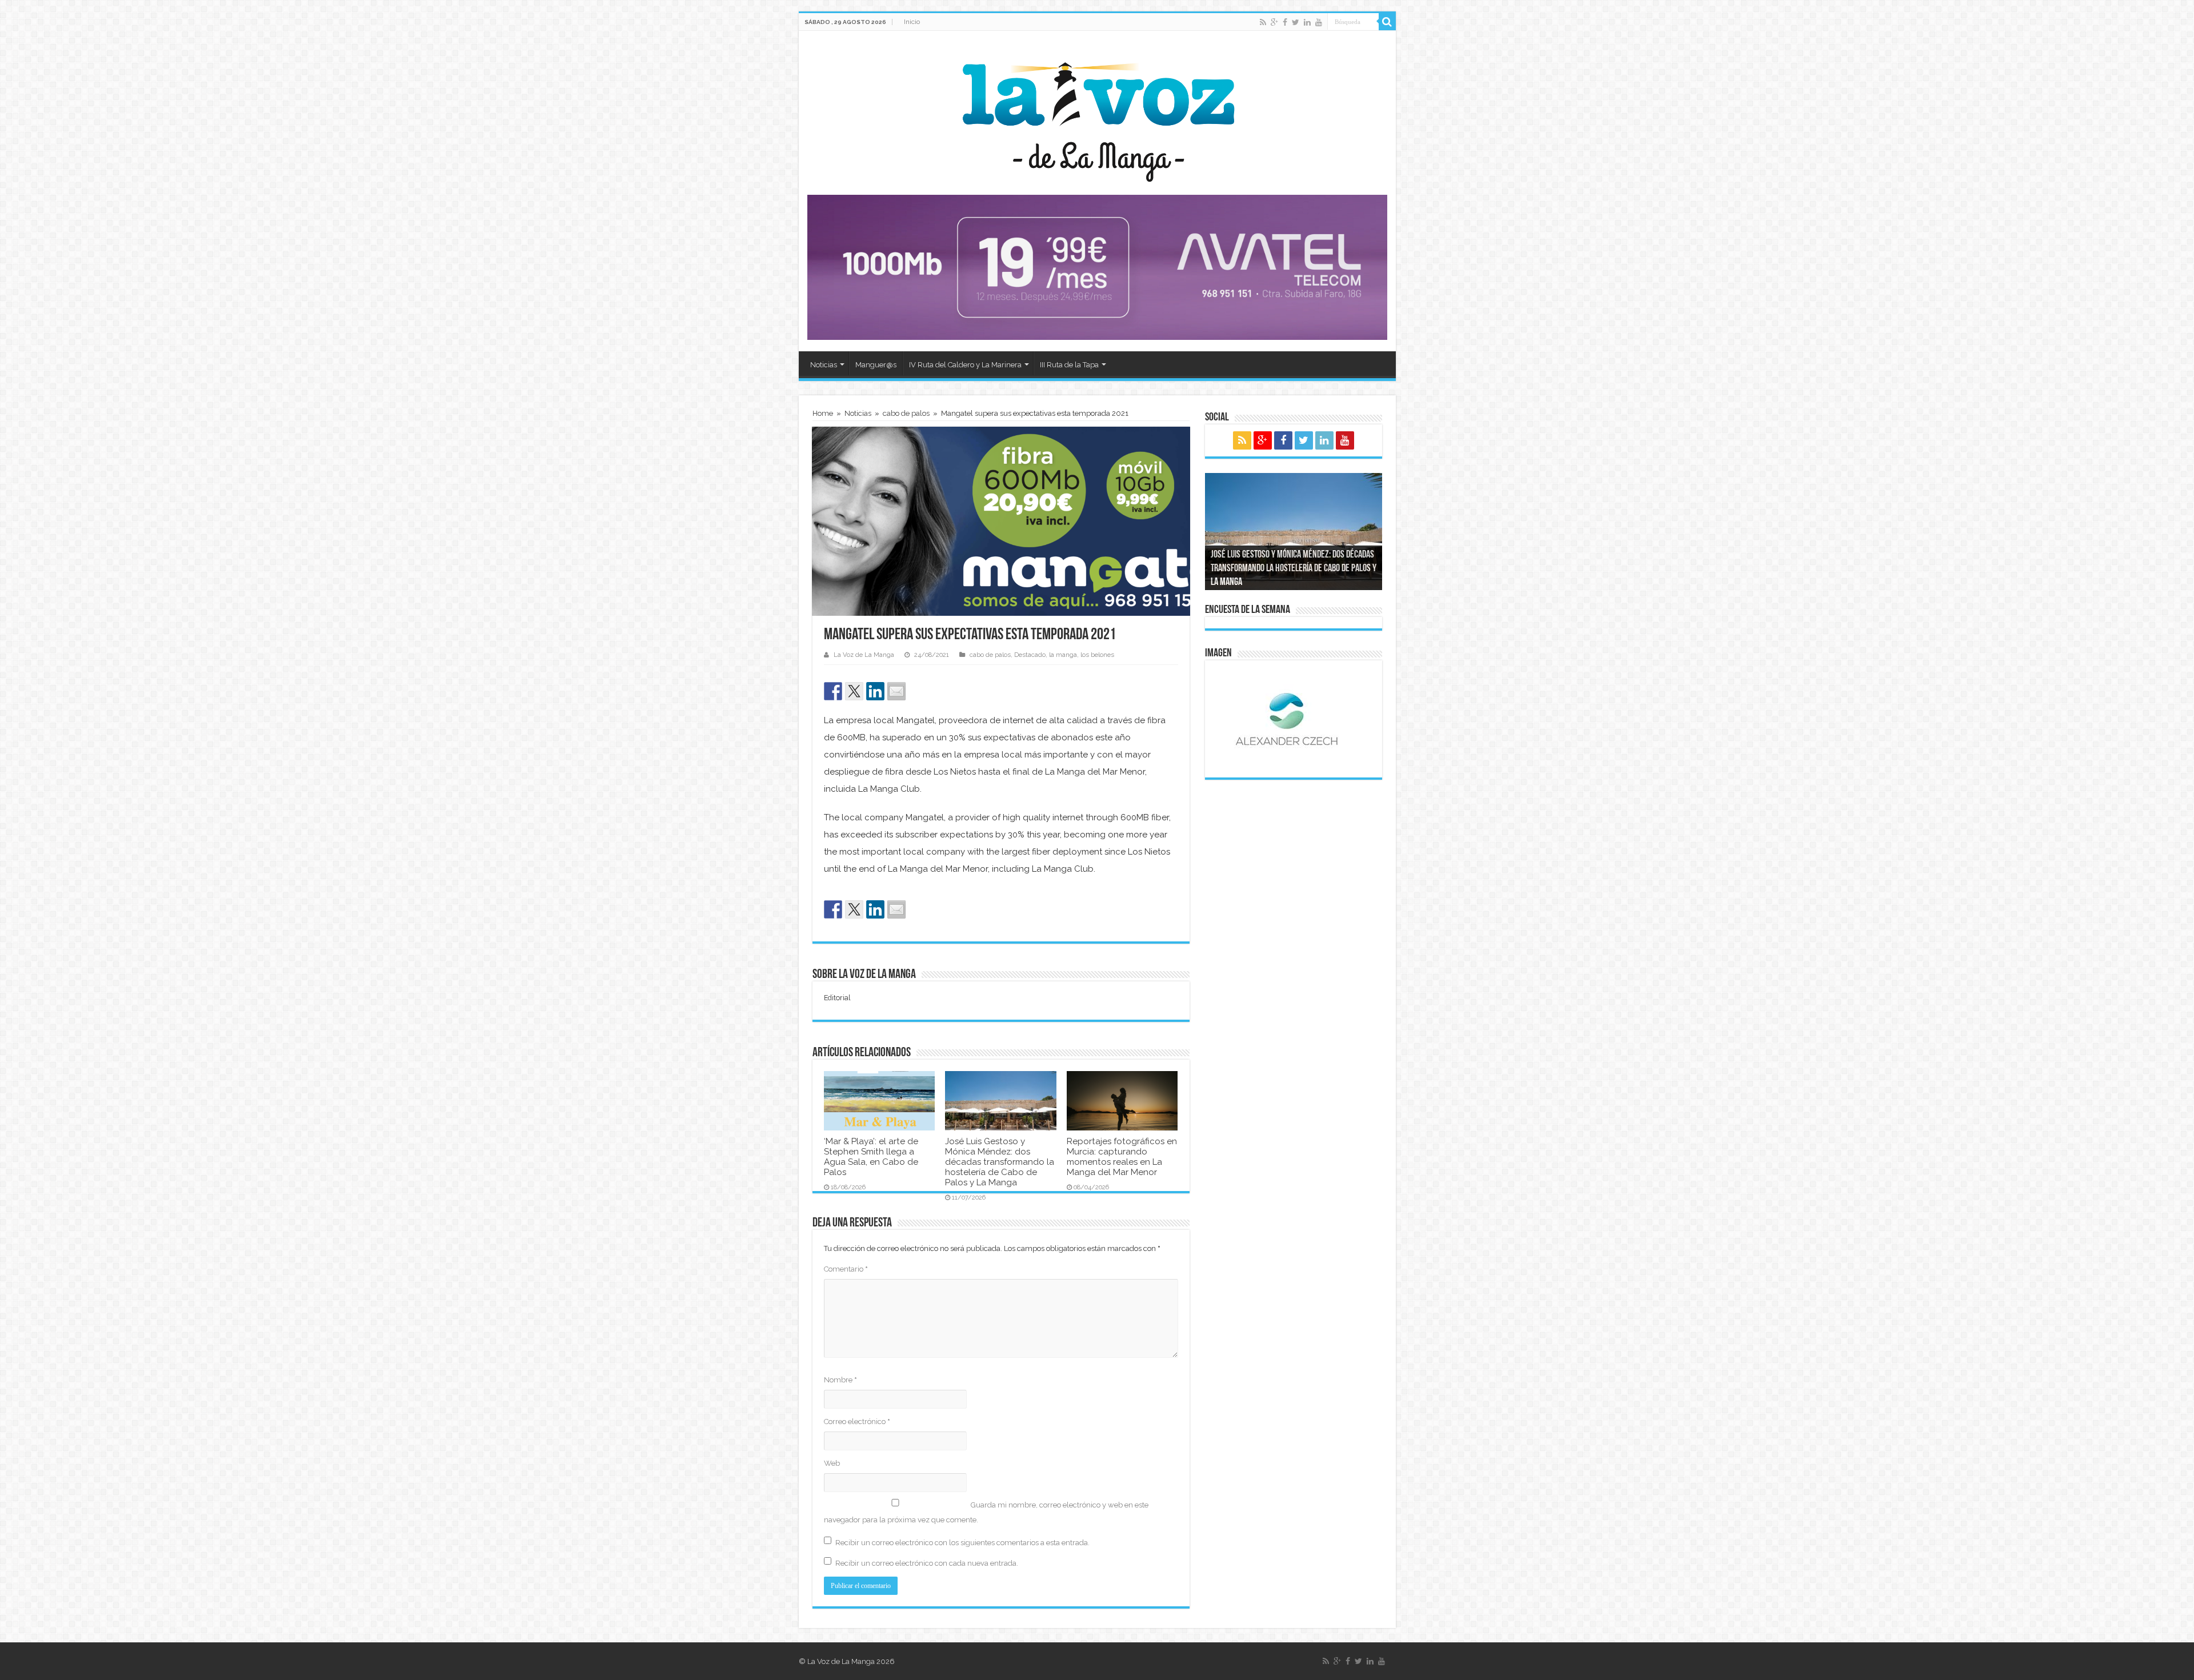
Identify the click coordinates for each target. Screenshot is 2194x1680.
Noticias (824, 365)
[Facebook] (1285, 22)
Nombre (840, 1380)
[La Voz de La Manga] (1097, 114)
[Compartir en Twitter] (854, 691)
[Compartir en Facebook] (833, 691)
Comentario (846, 1269)
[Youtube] (1319, 22)
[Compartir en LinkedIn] (875, 691)
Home (823, 413)
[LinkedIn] (1307, 22)
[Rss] (1263, 22)
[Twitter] (1296, 22)
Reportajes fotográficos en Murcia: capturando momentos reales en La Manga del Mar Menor (1122, 1157)
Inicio (912, 22)
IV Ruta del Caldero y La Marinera (965, 365)
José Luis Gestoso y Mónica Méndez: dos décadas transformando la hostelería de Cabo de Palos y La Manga (1000, 1162)
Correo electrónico (857, 1422)
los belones (1097, 655)
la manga (1063, 655)
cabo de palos (906, 413)
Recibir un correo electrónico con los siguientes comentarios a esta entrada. (962, 1543)
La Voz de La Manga (864, 655)
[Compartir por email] (896, 691)
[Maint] (1097, 267)
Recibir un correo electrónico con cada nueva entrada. (927, 1563)
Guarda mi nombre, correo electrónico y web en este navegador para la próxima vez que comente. (986, 1512)
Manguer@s (876, 365)
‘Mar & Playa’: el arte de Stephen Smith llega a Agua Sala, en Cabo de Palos (871, 1157)
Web (832, 1463)
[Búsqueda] (1387, 22)
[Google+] (1274, 22)
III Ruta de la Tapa (1069, 365)
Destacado (1030, 655)
